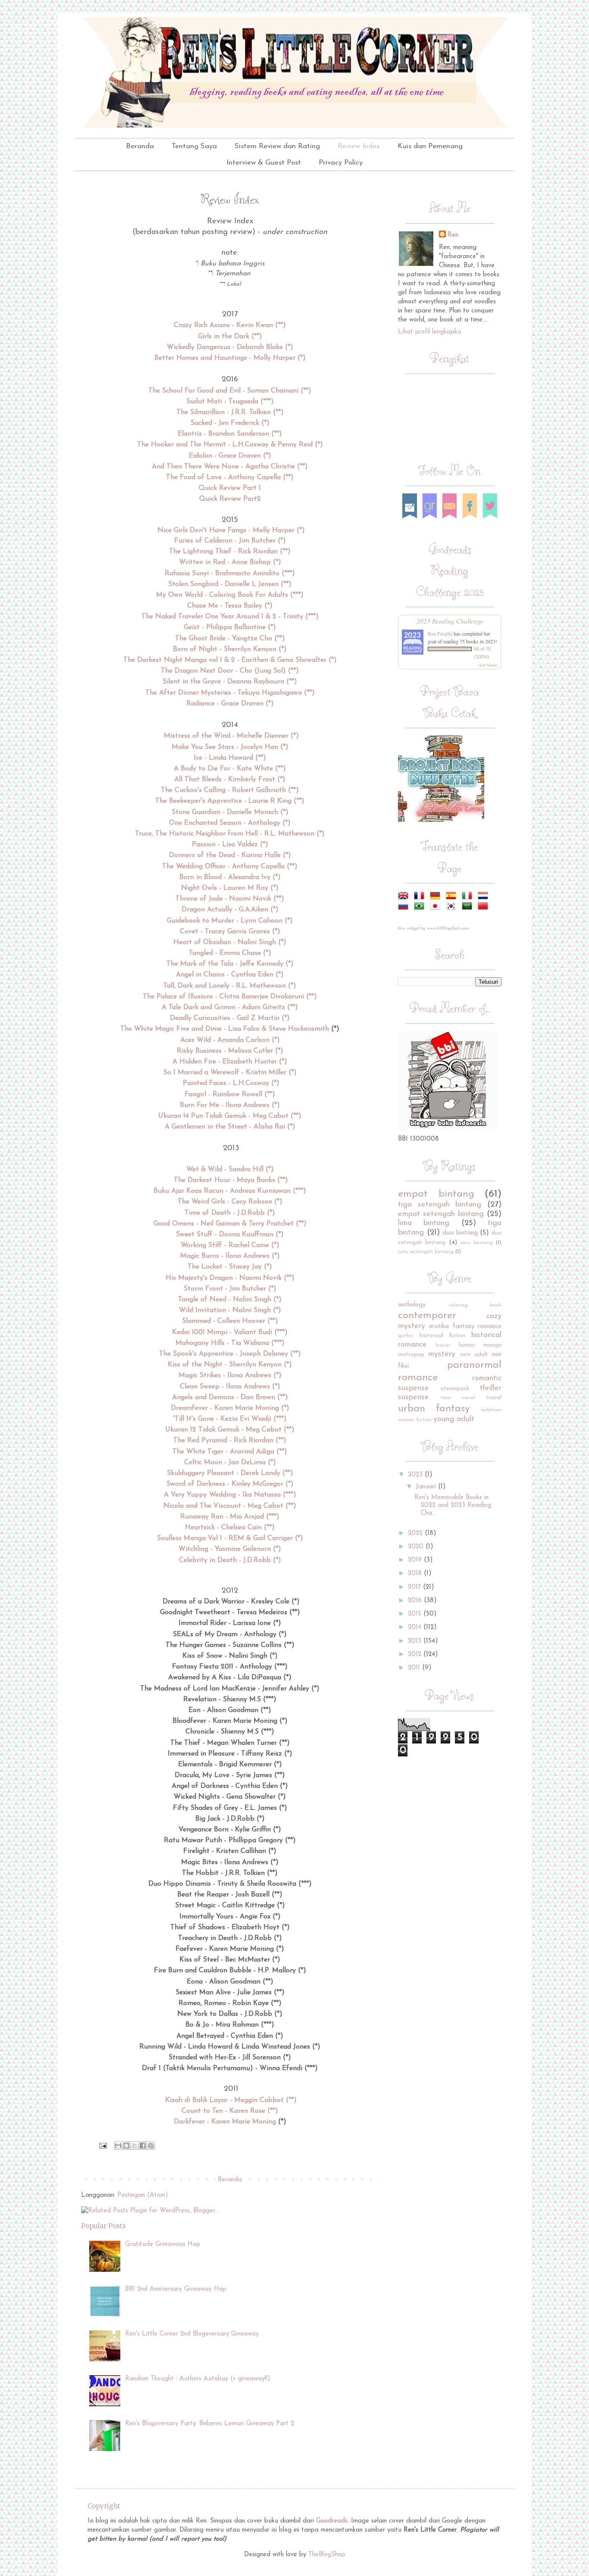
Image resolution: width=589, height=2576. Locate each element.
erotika (439, 1327)
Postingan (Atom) (143, 2195)
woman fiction (415, 1420)
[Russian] (405, 906)
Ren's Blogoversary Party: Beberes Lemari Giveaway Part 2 (210, 2424)
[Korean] (453, 906)
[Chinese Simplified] (485, 906)
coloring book (475, 1305)
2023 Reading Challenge (450, 621)
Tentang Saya (194, 146)
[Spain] (453, 896)
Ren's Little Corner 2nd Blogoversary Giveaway (192, 2334)
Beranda (140, 146)
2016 (415, 1601)
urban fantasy (434, 1409)
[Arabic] (469, 906)
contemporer (427, 1316)
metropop (411, 1355)
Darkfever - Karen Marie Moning (225, 2122)
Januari (426, 1487)
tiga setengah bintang (440, 1205)
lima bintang (424, 1223)
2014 (415, 1627)
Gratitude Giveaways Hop (163, 2244)
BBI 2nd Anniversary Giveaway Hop (176, 2289)
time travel (458, 1398)
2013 (415, 1641)
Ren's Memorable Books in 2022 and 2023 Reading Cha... (453, 1505)
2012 (415, 1654)
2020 (416, 1547)
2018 (415, 1573)
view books (488, 665)
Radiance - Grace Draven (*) (230, 704)
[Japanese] (437, 906)
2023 (415, 1475)
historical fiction (443, 1336)
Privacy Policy (341, 163)
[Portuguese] (421, 906)
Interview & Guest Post (264, 163)
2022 (415, 1533)
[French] (421, 896)
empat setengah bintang (441, 1214)
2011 (414, 1668)
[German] (437, 896)
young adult (454, 1419)
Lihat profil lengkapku (429, 332)
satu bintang (476, 1243)
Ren (453, 235)
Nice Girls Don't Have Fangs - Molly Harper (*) (231, 530)
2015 (415, 1614)
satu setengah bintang (426, 1252)
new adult (474, 1355)
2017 (414, 1587)
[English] (405, 896)
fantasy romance (477, 1327)
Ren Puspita (440, 633)
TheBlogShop (327, 2555)
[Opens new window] (102, 2145)
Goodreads (332, 2521)
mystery (442, 1354)
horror (443, 1345)
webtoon (491, 1410)
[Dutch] (485, 896)
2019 (415, 1560)
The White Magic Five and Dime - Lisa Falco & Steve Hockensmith (225, 1029)
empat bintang (436, 1194)
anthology (412, 1305)
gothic (406, 1336)
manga (492, 1345)
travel (494, 1398)
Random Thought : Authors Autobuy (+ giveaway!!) (198, 2379)
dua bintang (460, 1233)
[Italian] (469, 896)
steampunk (455, 1389)
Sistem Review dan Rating (277, 146)
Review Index (359, 146)
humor (467, 1345)
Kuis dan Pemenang (430, 146)
